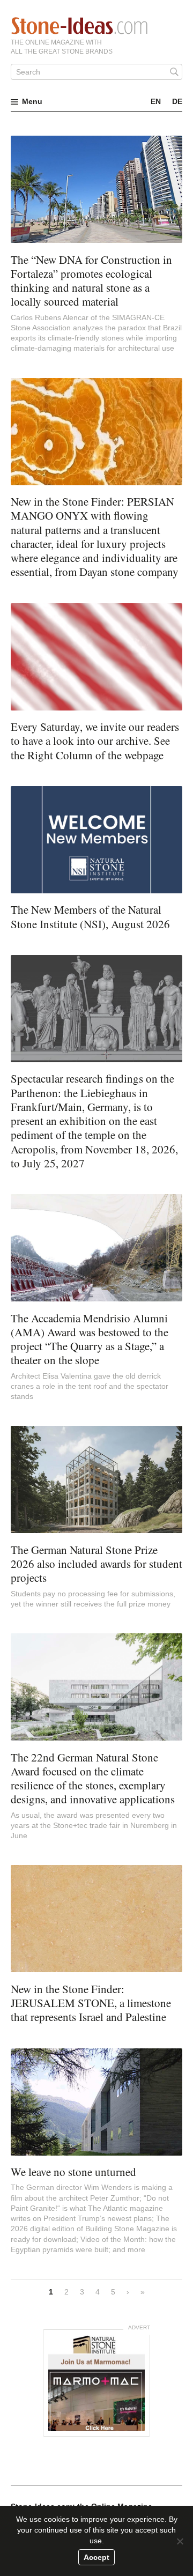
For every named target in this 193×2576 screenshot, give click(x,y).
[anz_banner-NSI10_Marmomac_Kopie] (96, 2383)
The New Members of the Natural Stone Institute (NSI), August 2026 (90, 916)
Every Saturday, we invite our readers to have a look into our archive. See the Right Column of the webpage (95, 741)
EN (156, 101)
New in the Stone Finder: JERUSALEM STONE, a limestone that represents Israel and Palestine (91, 2003)
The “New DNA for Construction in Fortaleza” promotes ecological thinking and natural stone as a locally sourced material (91, 281)
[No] (180, 2541)
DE (177, 101)
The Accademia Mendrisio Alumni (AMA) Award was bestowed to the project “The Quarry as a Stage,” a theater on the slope (90, 1339)
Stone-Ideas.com (79, 26)
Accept (96, 2557)
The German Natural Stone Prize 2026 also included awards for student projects (96, 1564)
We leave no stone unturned (73, 2172)
